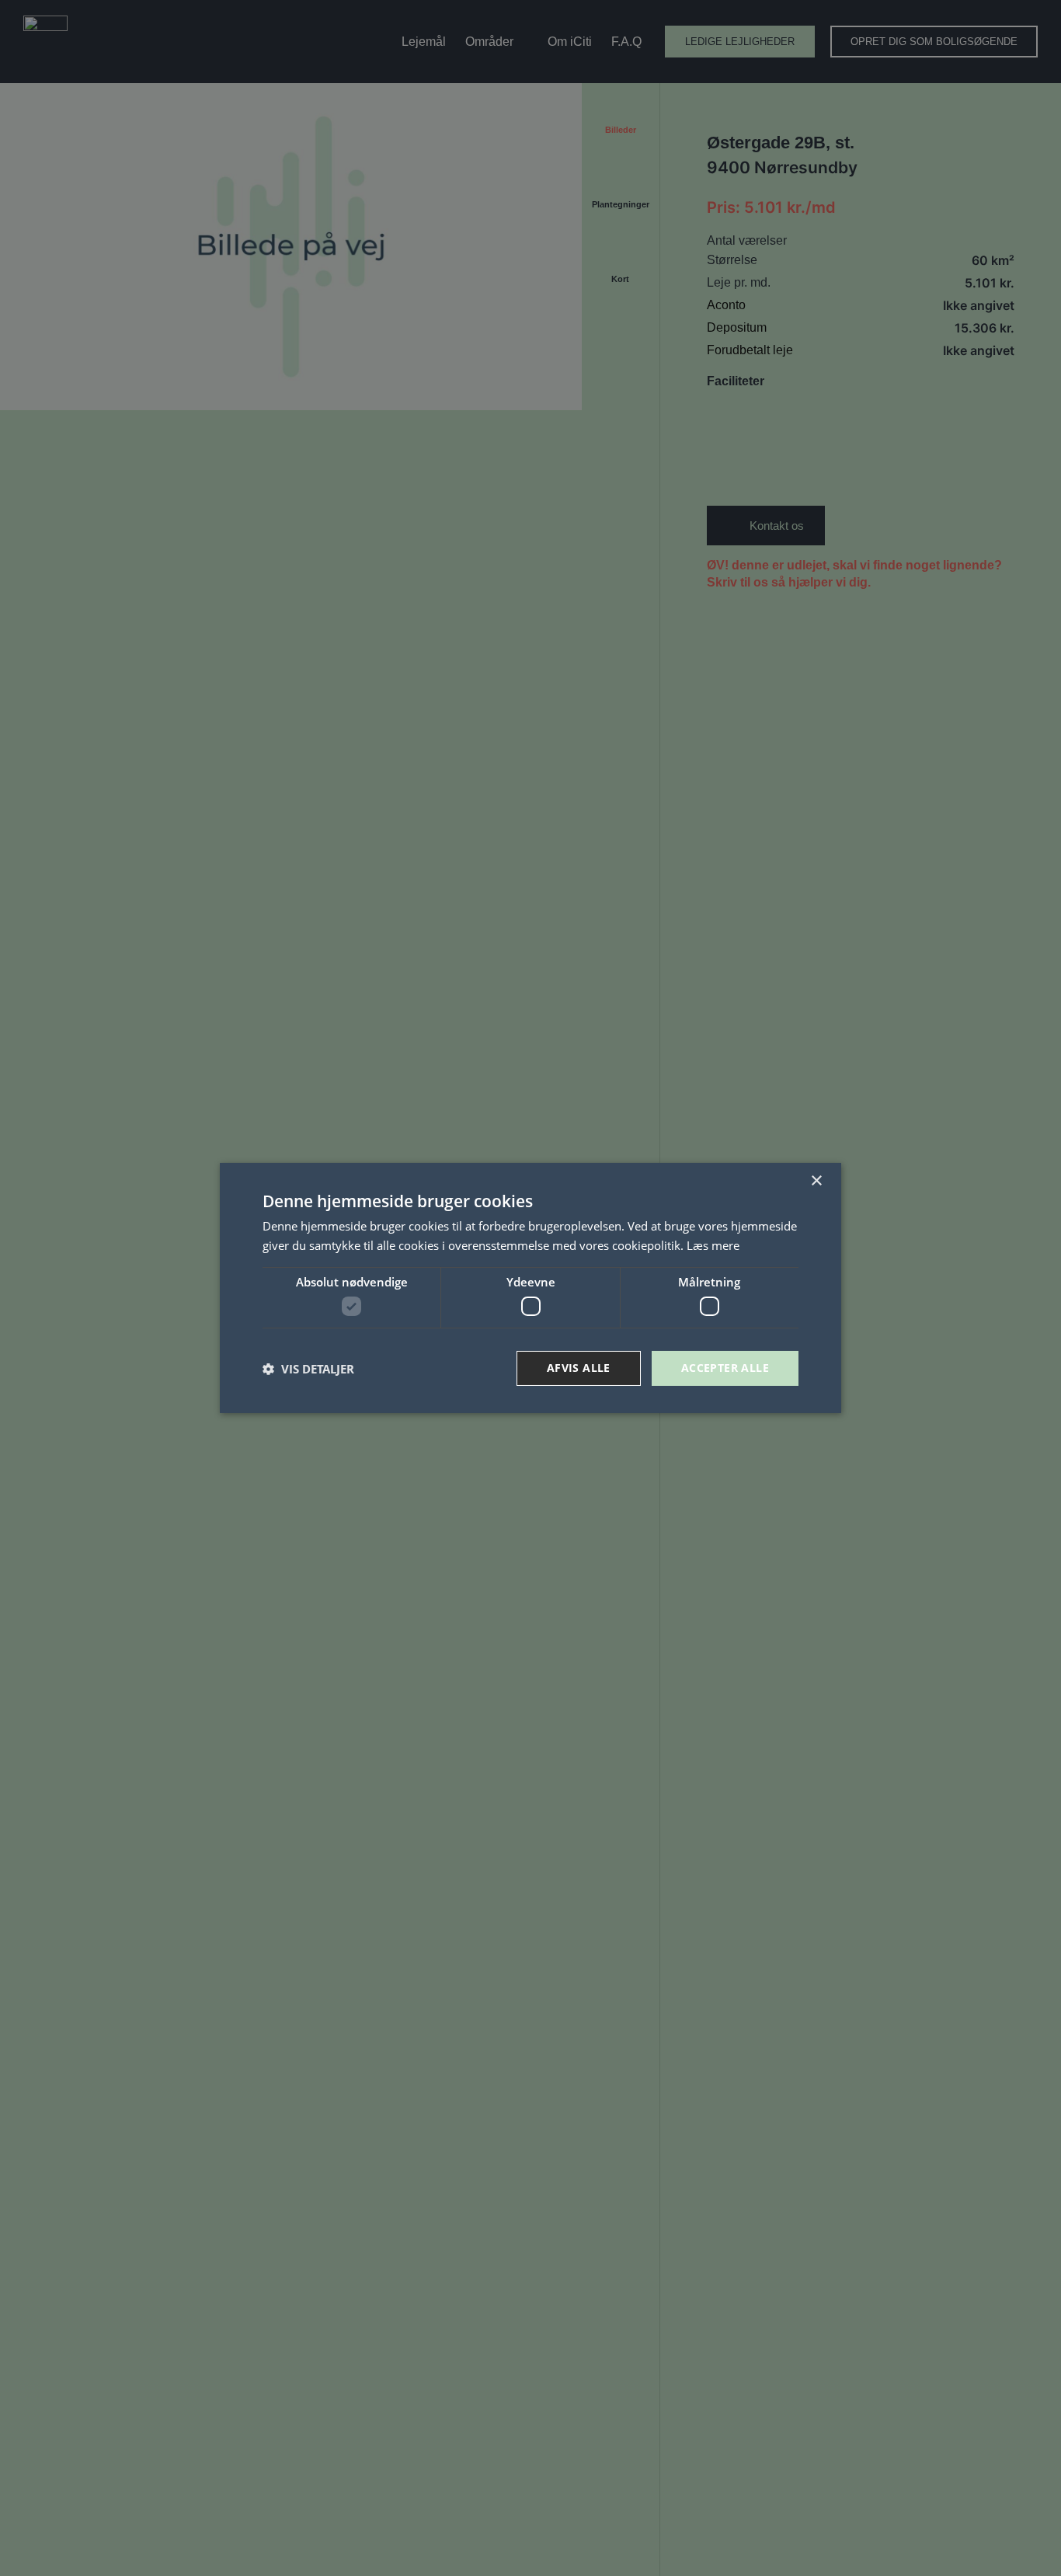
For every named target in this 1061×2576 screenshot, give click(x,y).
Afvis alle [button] (579, 1368)
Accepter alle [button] (725, 1368)
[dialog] (530, 1288)
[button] (308, 1369)
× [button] (816, 1181)
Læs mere (713, 1245)
